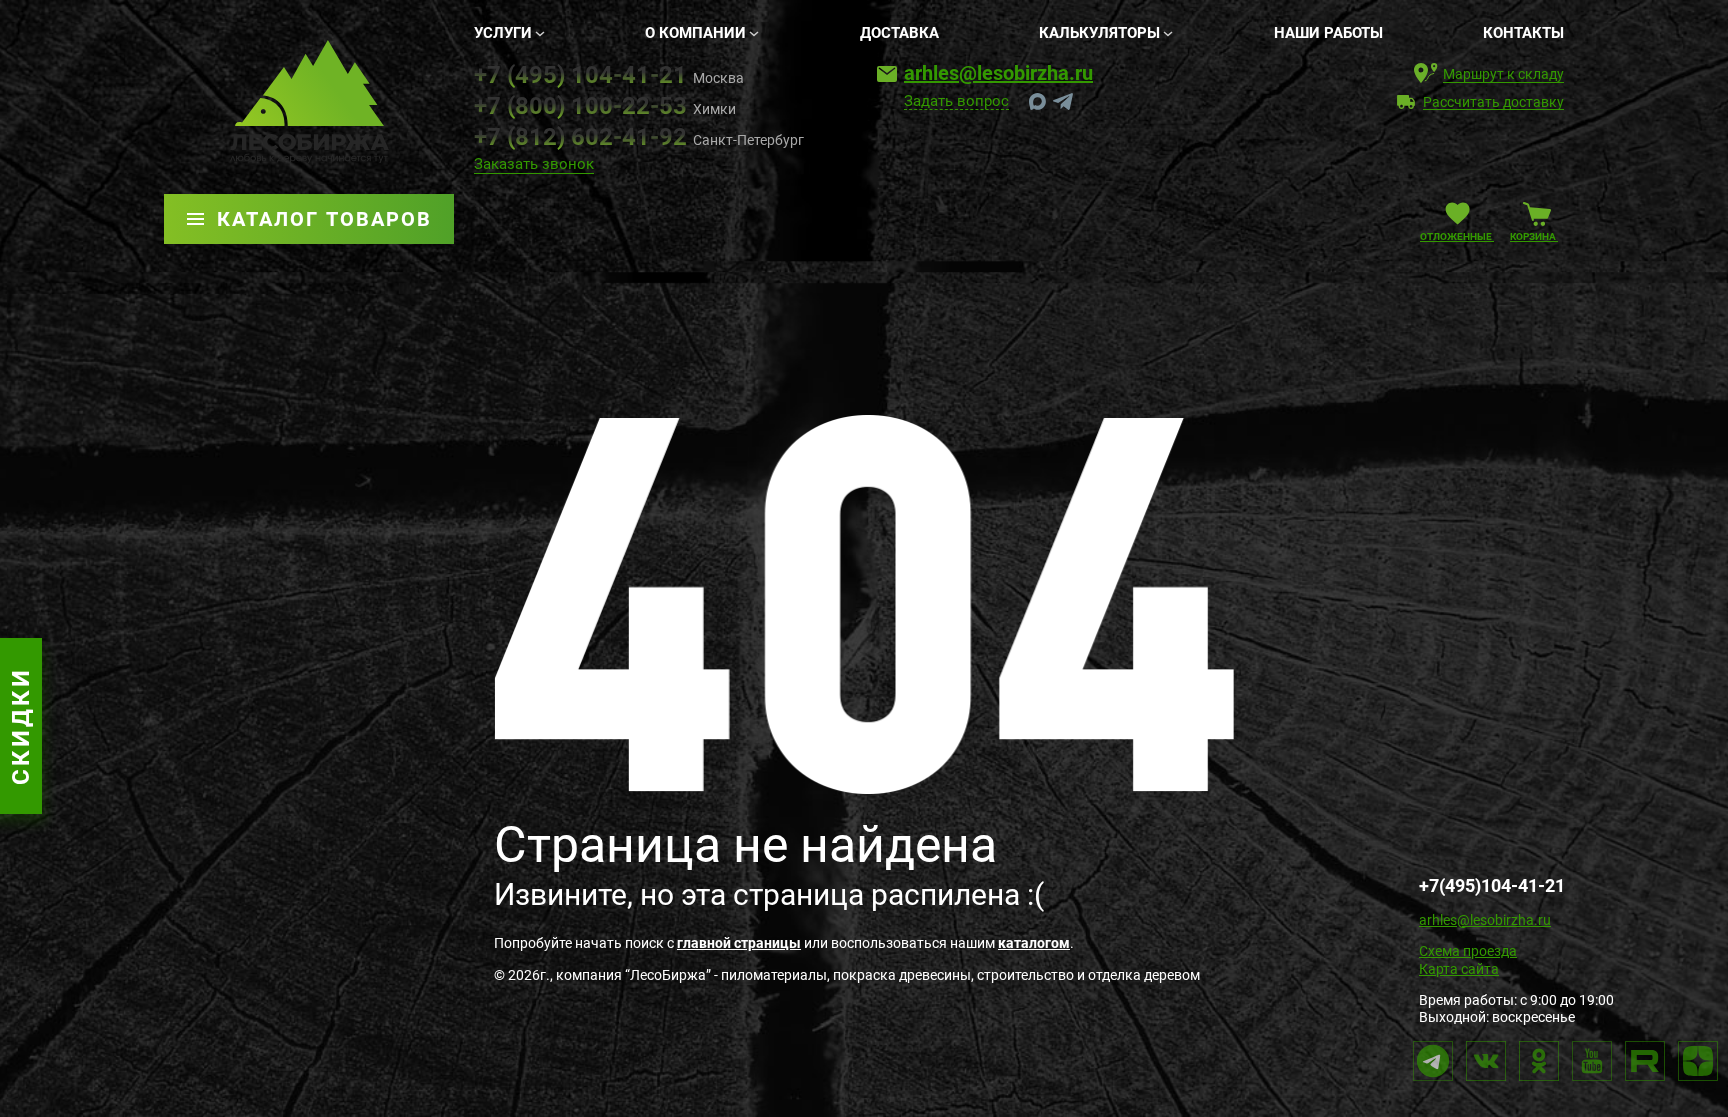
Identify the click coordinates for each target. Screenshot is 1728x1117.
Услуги (503, 33)
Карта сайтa (1459, 969)
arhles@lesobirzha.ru (998, 73)
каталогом (1034, 943)
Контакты (1523, 33)
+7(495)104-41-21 (1492, 885)
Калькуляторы (1099, 33)
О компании (695, 33)
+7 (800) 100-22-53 (580, 106)
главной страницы (739, 943)
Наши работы (1328, 33)
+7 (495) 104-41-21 (580, 75)
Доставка (899, 33)
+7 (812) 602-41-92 (580, 137)
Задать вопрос (956, 102)
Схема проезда (1468, 951)
